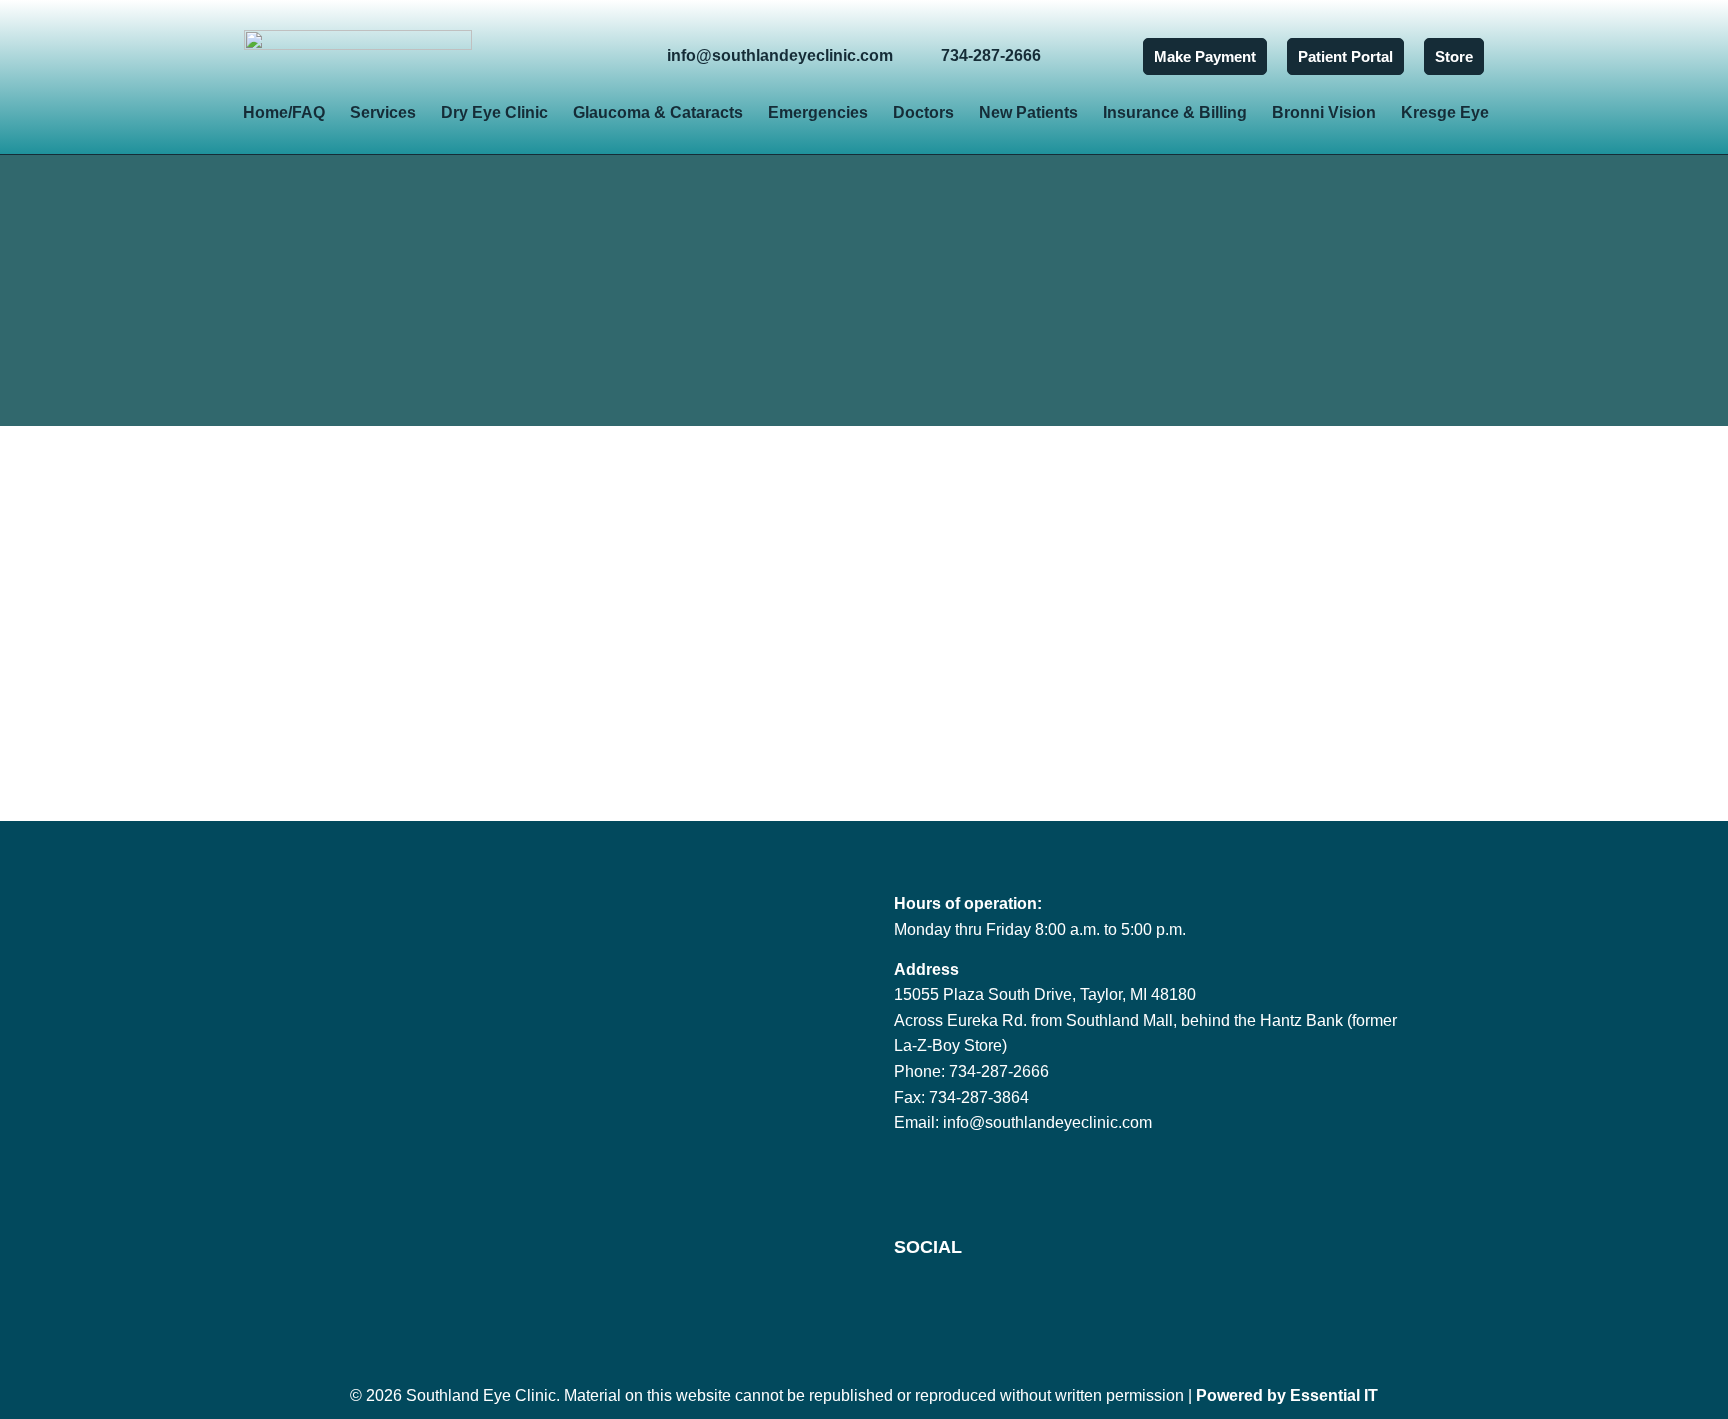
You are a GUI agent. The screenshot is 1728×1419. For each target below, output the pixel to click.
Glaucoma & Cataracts (658, 112)
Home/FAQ (284, 112)
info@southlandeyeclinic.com (1047, 1122)
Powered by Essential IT (1287, 1395)
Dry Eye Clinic (494, 112)
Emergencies (818, 112)
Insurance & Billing (1175, 112)
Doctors (923, 112)
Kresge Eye (1445, 112)
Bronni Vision (1324, 112)
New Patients (1028, 112)
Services (383, 112)
